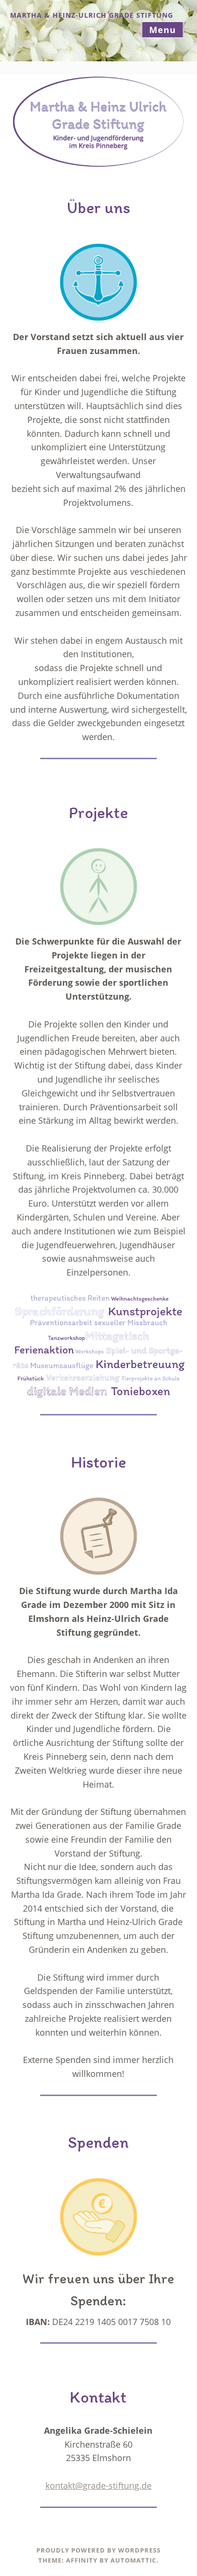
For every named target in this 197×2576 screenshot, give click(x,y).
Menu (163, 30)
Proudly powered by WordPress (98, 2550)
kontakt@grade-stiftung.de (98, 2485)
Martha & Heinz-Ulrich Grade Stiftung (92, 15)
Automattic (133, 2560)
